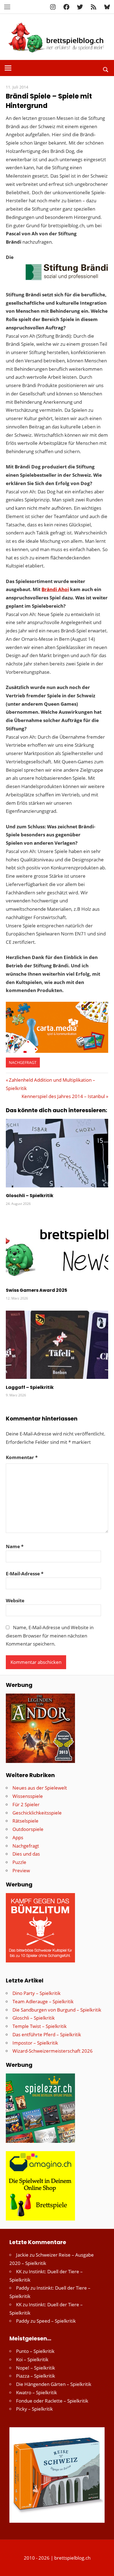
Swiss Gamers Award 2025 (37, 1290)
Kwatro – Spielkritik (37, 2392)
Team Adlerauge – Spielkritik (43, 2001)
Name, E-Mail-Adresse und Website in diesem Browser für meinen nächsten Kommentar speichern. (50, 1636)
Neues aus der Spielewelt (40, 1788)
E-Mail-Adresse (25, 1574)
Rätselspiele (25, 1821)
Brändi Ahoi (55, 589)
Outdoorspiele (28, 1829)
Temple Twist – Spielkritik (40, 2026)
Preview (21, 1870)
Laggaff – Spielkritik (30, 1387)
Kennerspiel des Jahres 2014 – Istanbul (63, 1096)
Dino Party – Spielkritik (37, 1993)
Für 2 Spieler (26, 1804)
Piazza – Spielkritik (36, 2376)
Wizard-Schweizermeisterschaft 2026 (53, 2051)
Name (15, 1546)
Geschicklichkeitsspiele (37, 1813)
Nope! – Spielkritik (36, 2368)
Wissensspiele (28, 1796)
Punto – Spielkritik (35, 2351)
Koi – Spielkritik (32, 2359)
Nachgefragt (23, 1062)
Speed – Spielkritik (56, 2321)
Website (15, 1600)
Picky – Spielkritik (34, 2409)
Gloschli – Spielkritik (30, 1196)
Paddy (23, 2288)
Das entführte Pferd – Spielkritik (47, 2034)
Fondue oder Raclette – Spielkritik (52, 2401)
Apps (18, 1837)
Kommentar (22, 1457)
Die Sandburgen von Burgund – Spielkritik (57, 2010)
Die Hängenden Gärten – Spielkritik (54, 2384)
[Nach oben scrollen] (105, 2567)
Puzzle (19, 1862)
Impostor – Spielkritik (35, 2043)
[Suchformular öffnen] (106, 69)
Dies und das (26, 1854)
